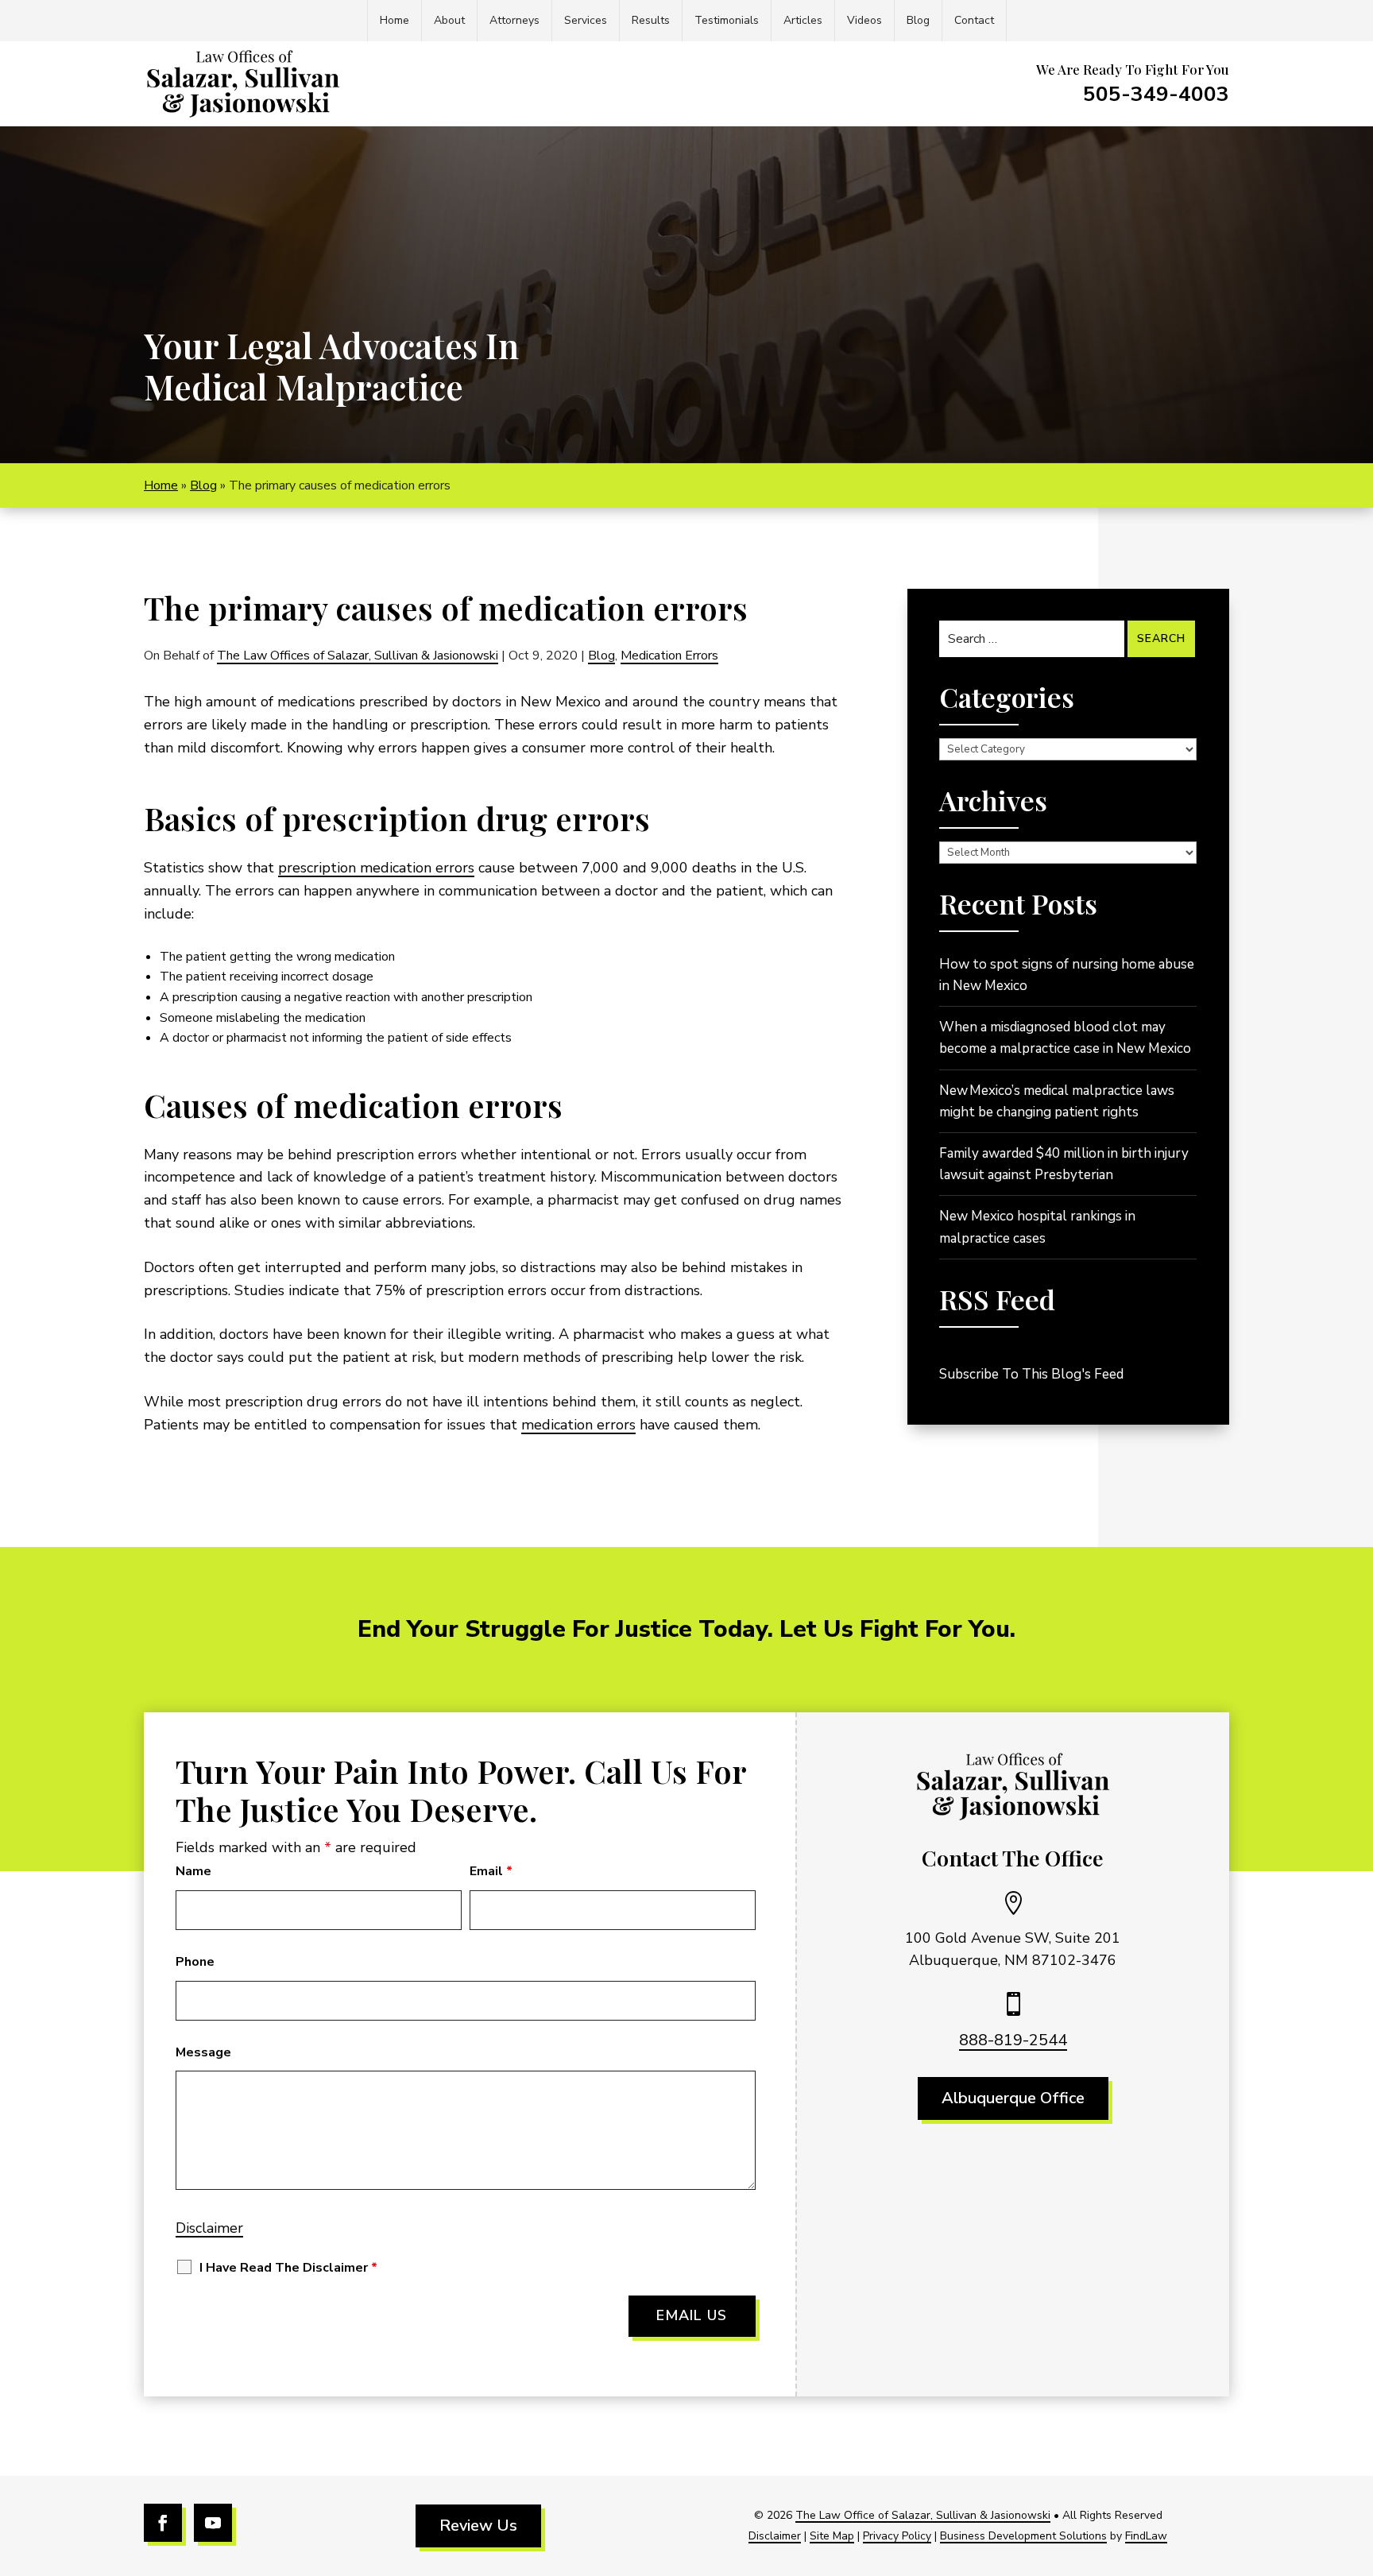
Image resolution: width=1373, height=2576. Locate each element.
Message (203, 2052)
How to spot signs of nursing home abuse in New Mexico (1067, 975)
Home (394, 20)
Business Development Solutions (1023, 2536)
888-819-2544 (1013, 2040)
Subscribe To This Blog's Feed (1031, 1374)
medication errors (578, 1425)
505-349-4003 (1156, 94)
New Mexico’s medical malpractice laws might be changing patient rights (1057, 1101)
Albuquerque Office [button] (1013, 2098)
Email (491, 1871)
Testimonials (727, 20)
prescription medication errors (376, 868)
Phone (195, 1962)
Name (193, 1871)
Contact (974, 20)
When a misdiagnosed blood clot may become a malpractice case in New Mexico (1065, 1038)
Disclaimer (209, 2228)
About (449, 20)
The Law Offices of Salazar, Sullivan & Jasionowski (358, 656)
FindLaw (1146, 2536)
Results (651, 20)
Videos (864, 20)
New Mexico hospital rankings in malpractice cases (1037, 1227)
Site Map (832, 2536)
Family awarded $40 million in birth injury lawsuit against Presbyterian (1064, 1164)
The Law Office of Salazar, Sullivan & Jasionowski (923, 2515)
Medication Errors (669, 656)
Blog (918, 20)
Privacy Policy (897, 2536)
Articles (803, 20)
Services (586, 20)
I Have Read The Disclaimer (288, 2268)
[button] (1357, 2461)
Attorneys (514, 20)
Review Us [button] (478, 2526)
